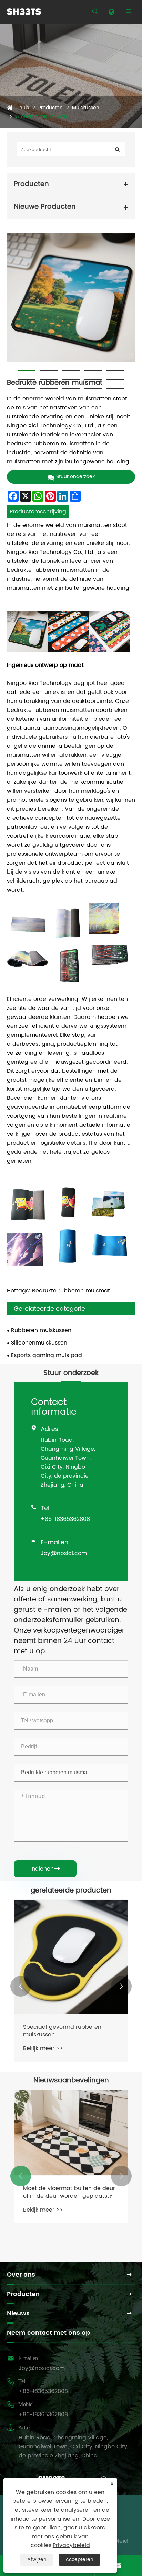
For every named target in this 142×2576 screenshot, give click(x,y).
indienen (45, 1869)
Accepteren (79, 2560)
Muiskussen (86, 108)
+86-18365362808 (65, 1519)
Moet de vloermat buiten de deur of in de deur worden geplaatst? (69, 2192)
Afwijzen (37, 2560)
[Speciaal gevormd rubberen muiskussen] (71, 1957)
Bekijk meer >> (43, 2048)
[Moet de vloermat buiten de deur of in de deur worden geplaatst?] (71, 2133)
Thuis (23, 108)
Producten (50, 108)
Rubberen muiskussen (41, 117)
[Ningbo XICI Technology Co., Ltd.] (24, 12)
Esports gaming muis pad (47, 1355)
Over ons (21, 2275)
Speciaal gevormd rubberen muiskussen (62, 2031)
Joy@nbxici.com (64, 1553)
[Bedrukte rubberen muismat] (71, 297)
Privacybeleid (71, 2545)
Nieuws (18, 2313)
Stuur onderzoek (75, 477)
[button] (21, 1986)
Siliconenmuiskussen (39, 1343)
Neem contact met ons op (48, 2333)
